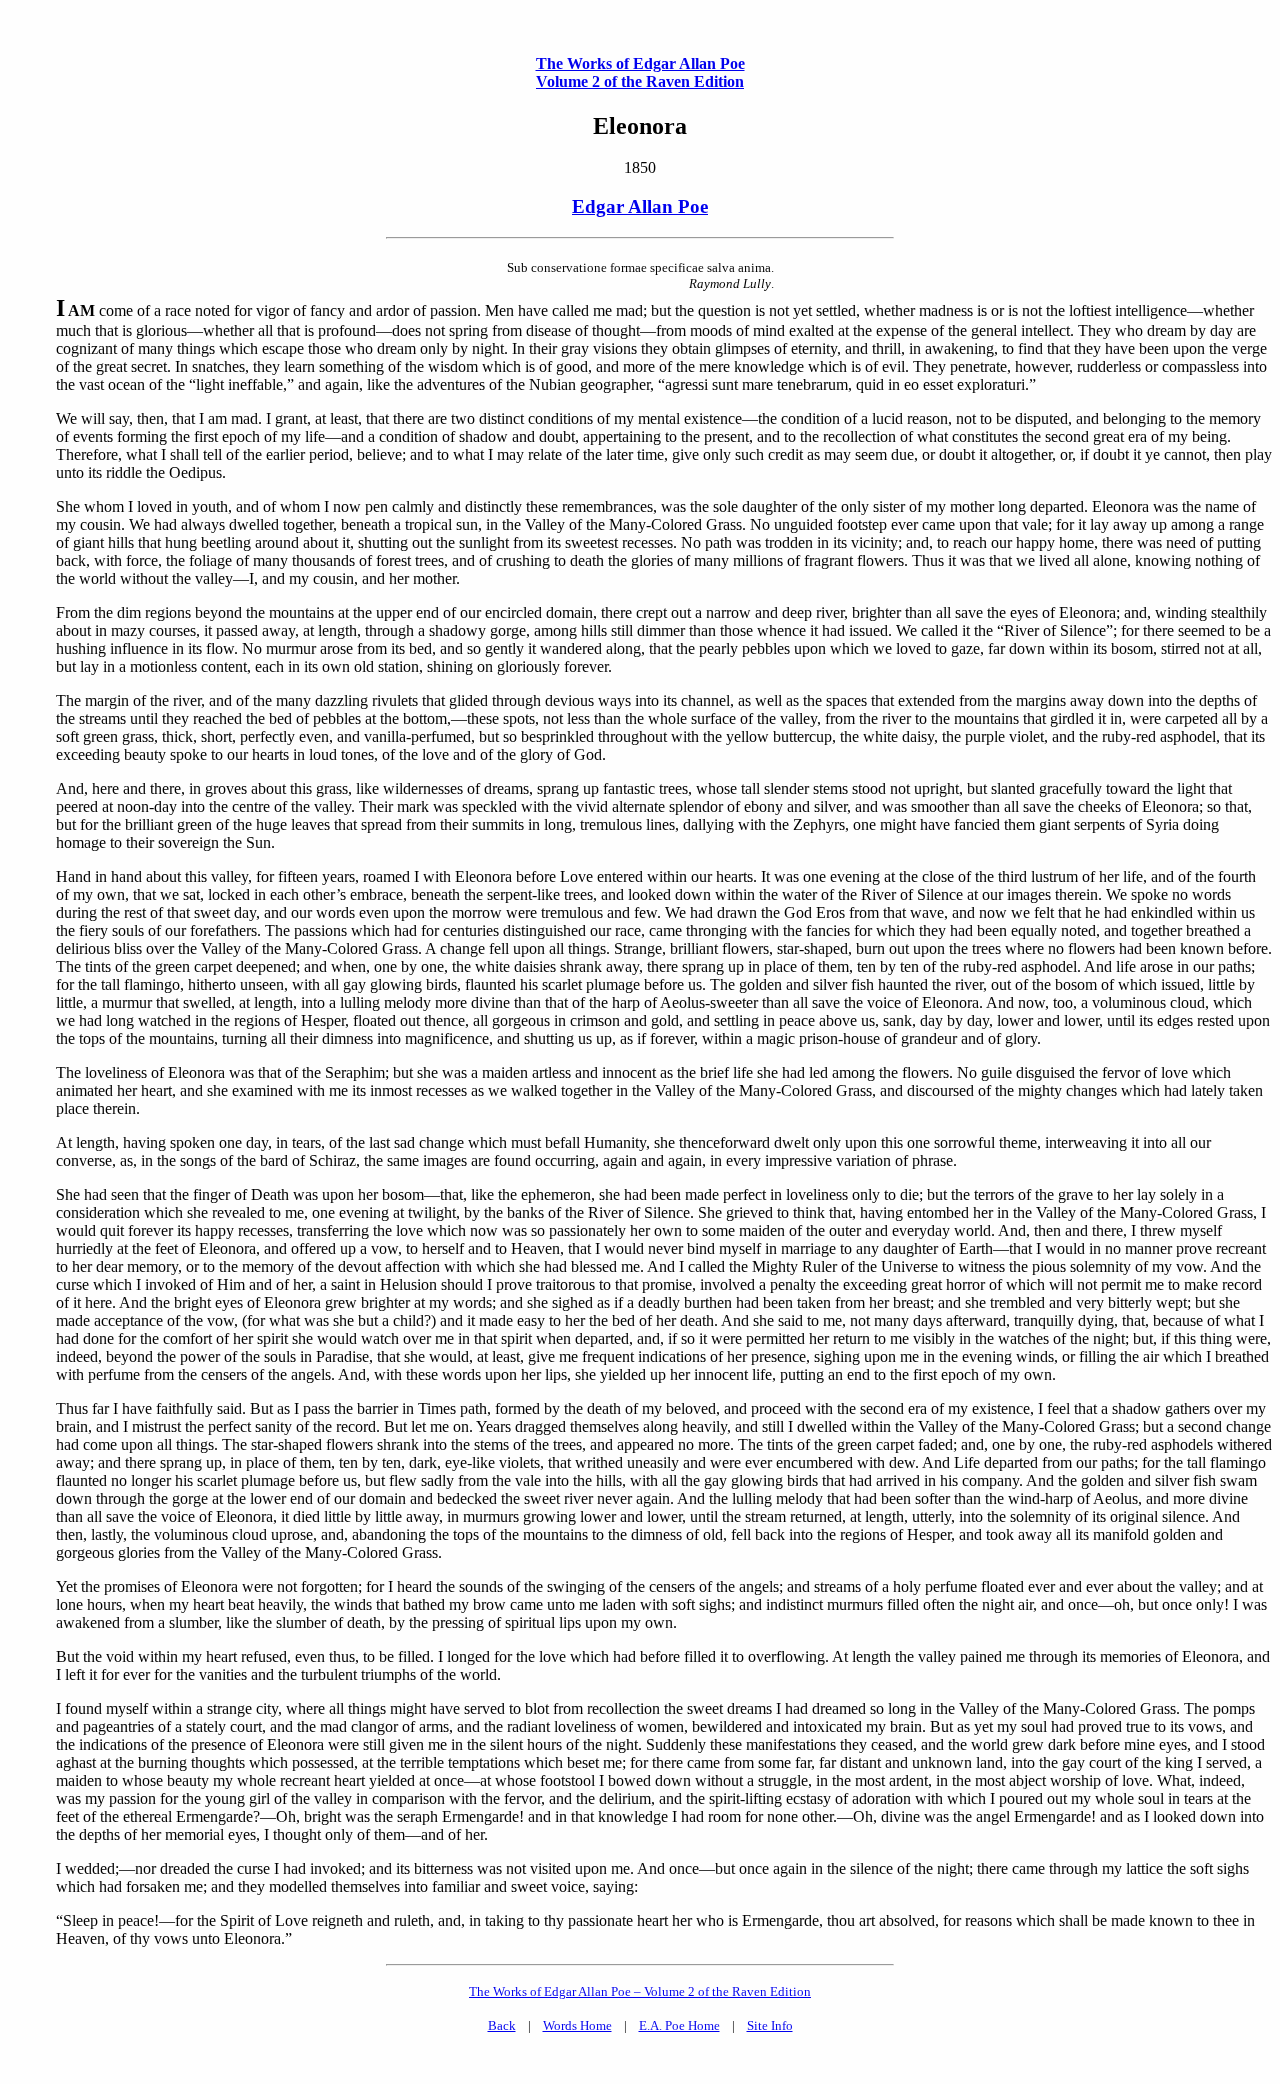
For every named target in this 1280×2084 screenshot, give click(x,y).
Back (502, 2025)
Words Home (577, 2025)
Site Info (770, 2025)
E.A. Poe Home (679, 2025)
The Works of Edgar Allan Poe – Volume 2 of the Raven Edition (640, 1991)
